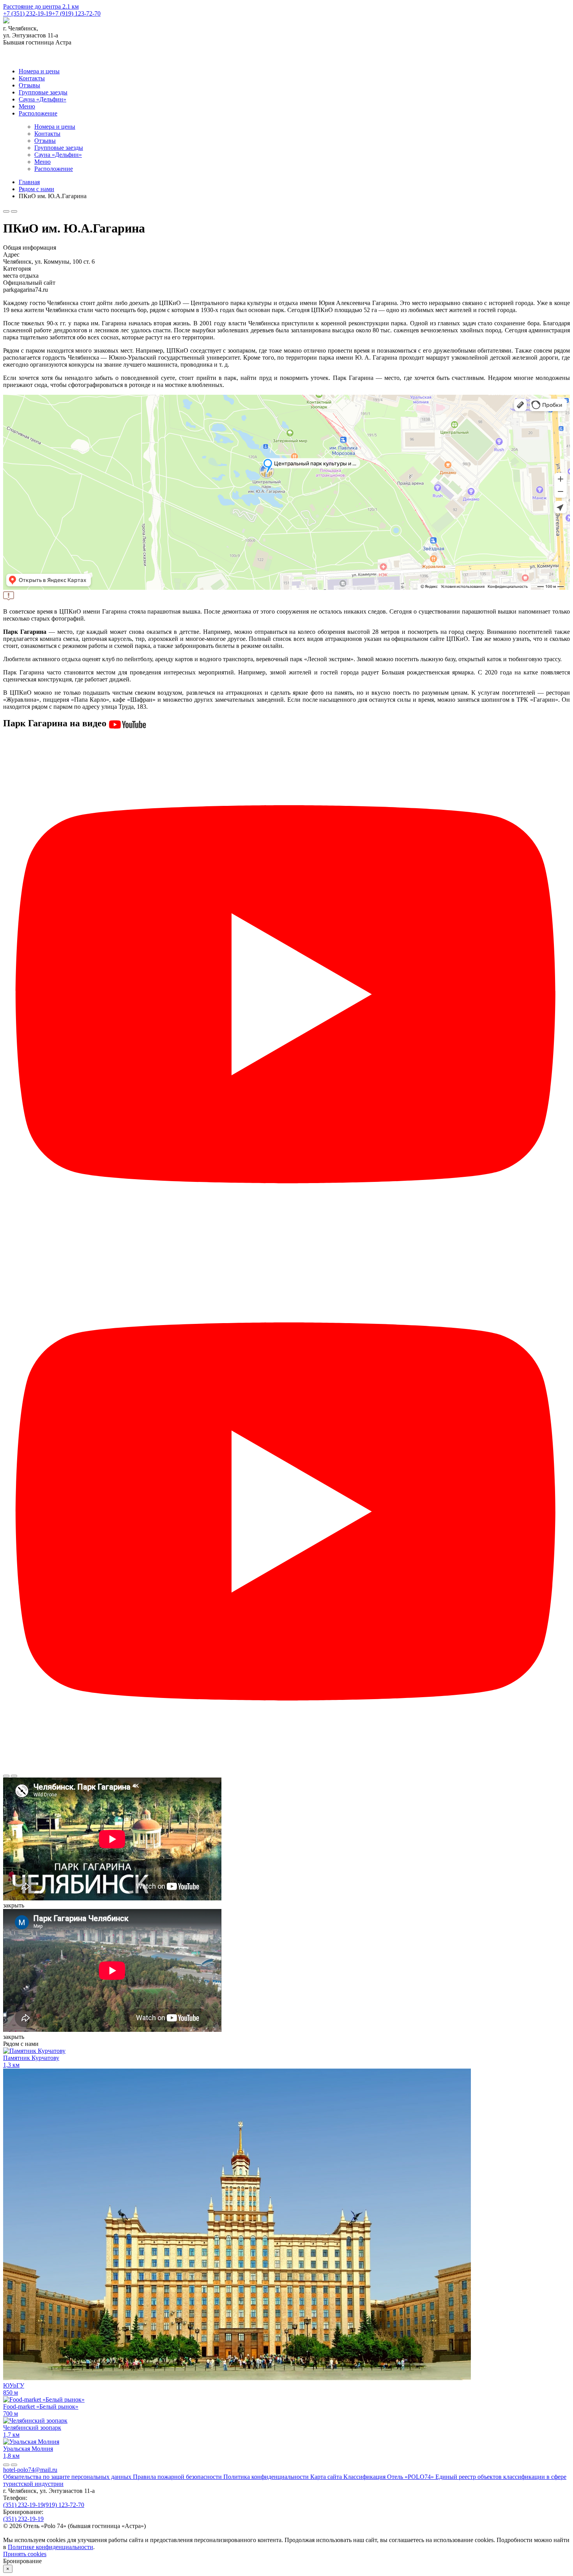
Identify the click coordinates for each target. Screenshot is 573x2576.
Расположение (38, 113)
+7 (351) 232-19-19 (27, 13)
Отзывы (29, 85)
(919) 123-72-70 (64, 2505)
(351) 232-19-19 (23, 2505)
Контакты (32, 78)
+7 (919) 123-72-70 (76, 13)
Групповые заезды (43, 92)
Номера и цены (39, 71)
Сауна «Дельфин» (42, 99)
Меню (27, 106)
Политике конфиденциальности (50, 2547)
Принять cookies (25, 2554)
